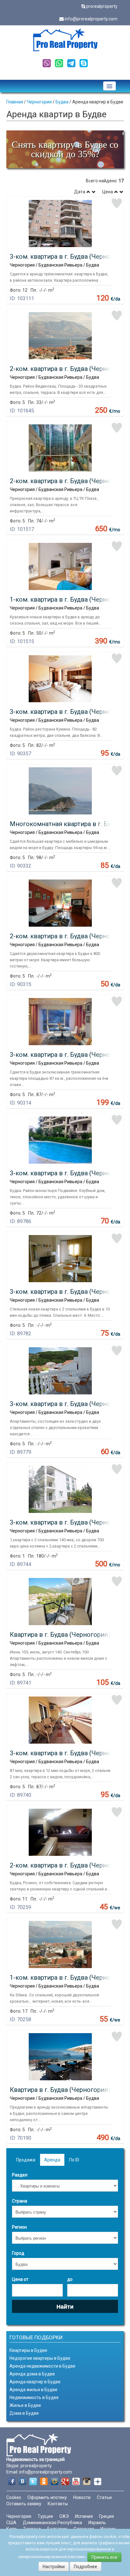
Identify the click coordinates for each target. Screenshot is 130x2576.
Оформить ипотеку (47, 2497)
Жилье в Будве (25, 2405)
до (70, 2279)
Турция (45, 2516)
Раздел (20, 2175)
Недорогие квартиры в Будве (40, 2358)
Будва (62, 102)
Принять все (104, 2557)
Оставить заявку (24, 2504)
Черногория (39, 102)
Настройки (54, 2567)
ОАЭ (64, 2516)
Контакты (58, 2504)
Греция (106, 2516)
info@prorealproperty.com (91, 19)
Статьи (104, 2497)
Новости (82, 2497)
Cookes (14, 2497)
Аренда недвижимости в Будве (42, 2366)
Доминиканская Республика (52, 2523)
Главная (15, 102)
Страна (20, 2201)
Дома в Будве (24, 2413)
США (11, 2523)
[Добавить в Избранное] (117, 203)
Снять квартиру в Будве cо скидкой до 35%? (65, 149)
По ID (74, 2160)
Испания (84, 2516)
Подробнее (86, 2567)
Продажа (26, 2160)
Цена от (20, 2279)
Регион (19, 2227)
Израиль (97, 2523)
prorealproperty (102, 6)
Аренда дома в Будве (32, 2374)
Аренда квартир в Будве (35, 2382)
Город (18, 2253)
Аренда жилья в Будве (33, 2390)
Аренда (52, 2160)
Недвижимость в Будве (34, 2397)
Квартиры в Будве (28, 2350)
